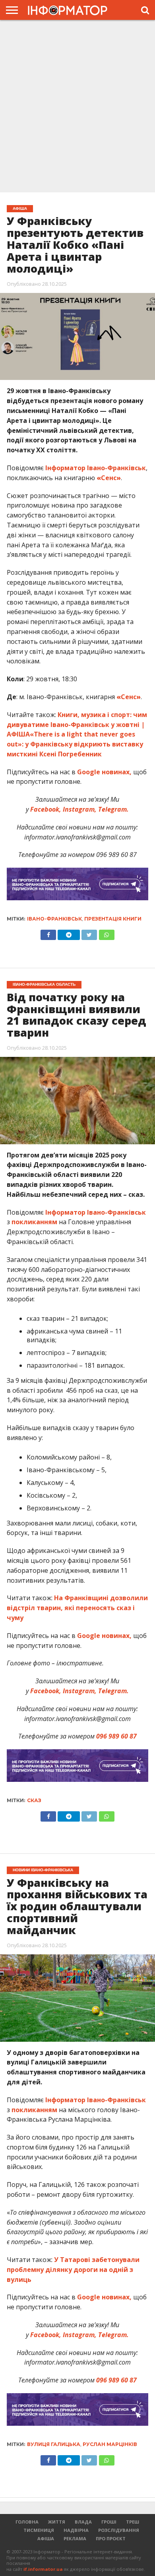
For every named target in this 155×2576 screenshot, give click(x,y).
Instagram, (79, 809)
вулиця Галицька (54, 2444)
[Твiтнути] (89, 933)
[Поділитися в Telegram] (69, 933)
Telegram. (113, 809)
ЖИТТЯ (57, 2522)
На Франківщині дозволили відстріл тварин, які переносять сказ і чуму (77, 1608)
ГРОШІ (109, 2522)
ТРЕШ (133, 2522)
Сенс (109, 478)
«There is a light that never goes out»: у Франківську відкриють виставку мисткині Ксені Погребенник (75, 744)
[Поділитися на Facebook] (48, 933)
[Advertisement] (77, 107)
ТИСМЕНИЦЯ (39, 2530)
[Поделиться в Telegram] (69, 1814)
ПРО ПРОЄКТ (111, 2538)
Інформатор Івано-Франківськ (96, 468)
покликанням (34, 1222)
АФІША (46, 2538)
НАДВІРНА (76, 2530)
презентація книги (113, 919)
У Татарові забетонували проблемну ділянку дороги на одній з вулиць (73, 2270)
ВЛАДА (83, 2522)
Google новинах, (104, 772)
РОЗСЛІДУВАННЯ (119, 2530)
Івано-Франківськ (54, 919)
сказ (34, 1800)
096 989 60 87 (116, 1736)
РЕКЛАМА (75, 2538)
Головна (27, 2522)
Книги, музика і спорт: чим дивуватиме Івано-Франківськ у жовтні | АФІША (77, 725)
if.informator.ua (43, 2569)
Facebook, (46, 809)
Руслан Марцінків (110, 2444)
